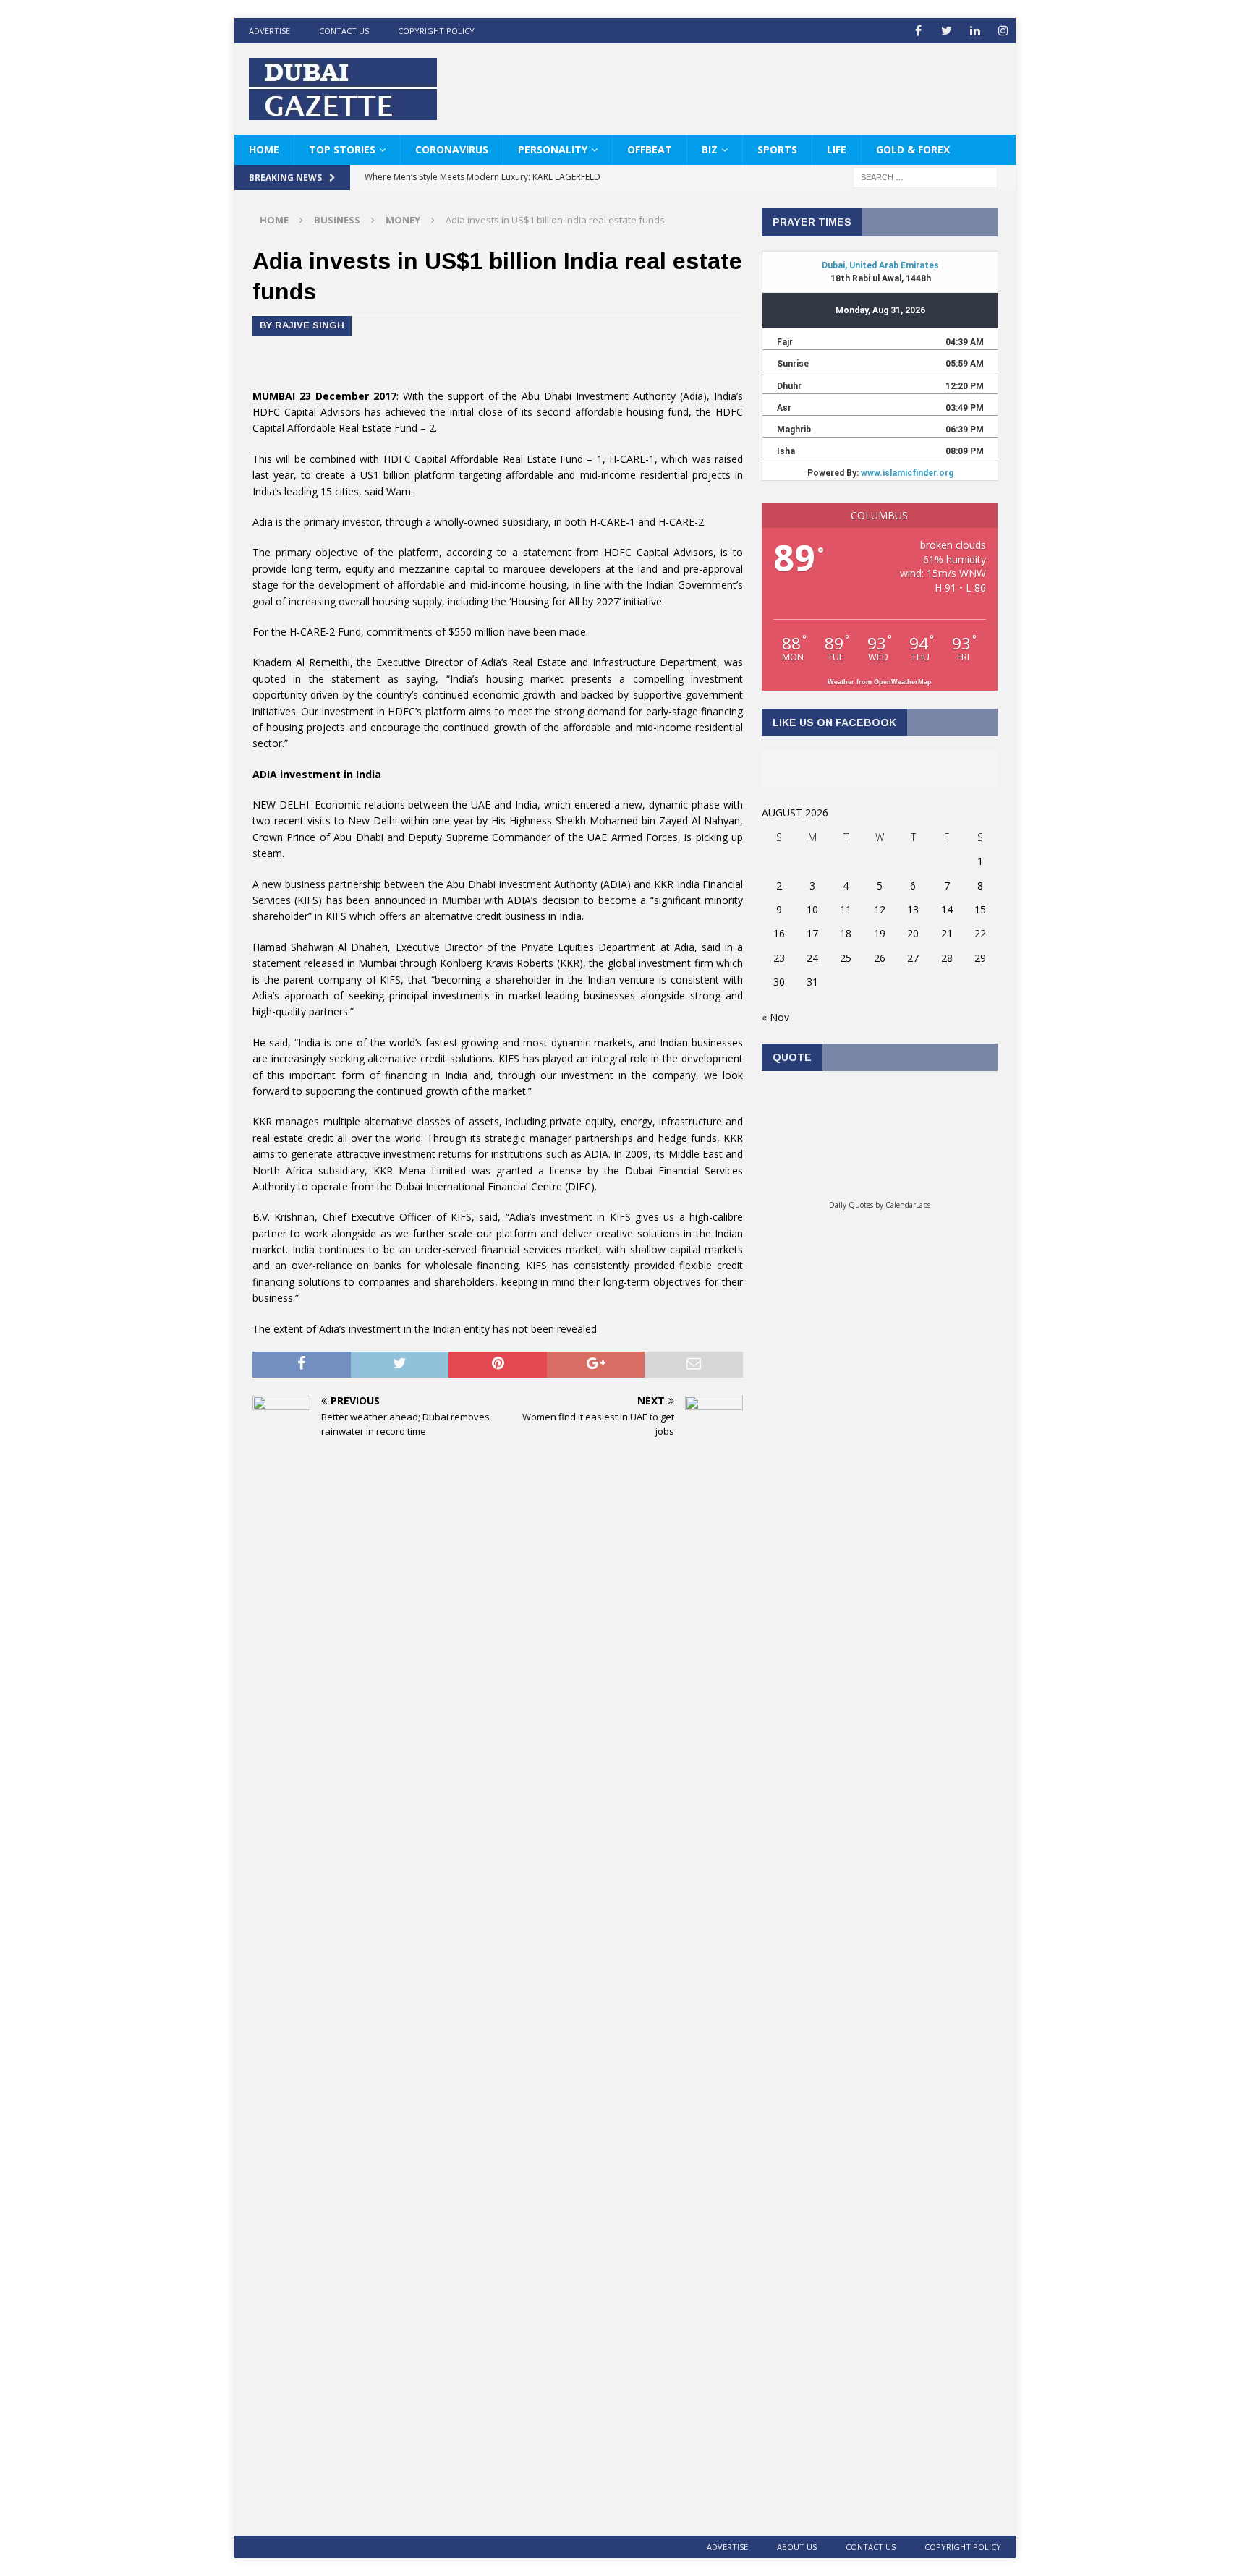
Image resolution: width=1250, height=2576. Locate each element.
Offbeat (650, 149)
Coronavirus (452, 149)
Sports (777, 149)
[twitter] (947, 31)
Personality (553, 149)
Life (837, 149)
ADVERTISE (269, 31)
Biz (710, 149)
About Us (797, 2547)
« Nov (775, 1017)
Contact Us (344, 31)
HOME (264, 149)
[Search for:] (925, 177)
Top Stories (342, 149)
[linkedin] (975, 31)
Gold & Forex (913, 149)
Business (337, 220)
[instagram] (1003, 31)
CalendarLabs (908, 1205)
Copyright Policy (436, 31)
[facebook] (918, 31)
